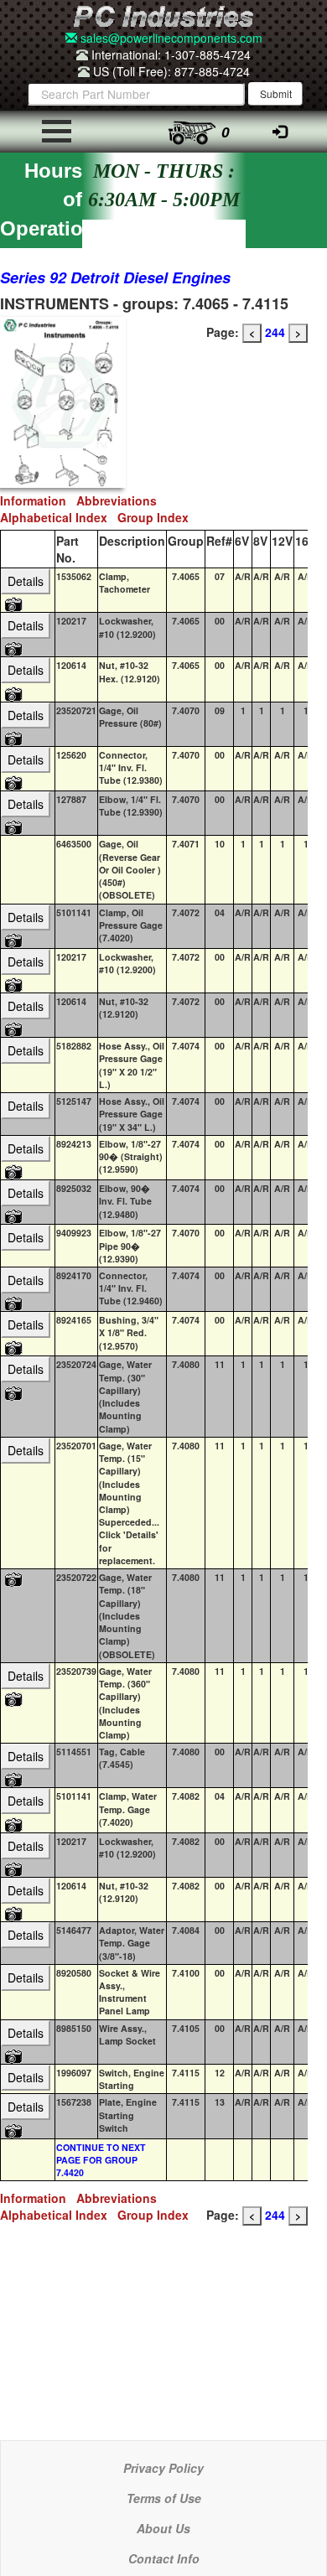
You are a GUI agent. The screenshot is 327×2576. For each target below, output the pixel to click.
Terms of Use (164, 2498)
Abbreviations (120, 500)
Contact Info (164, 2558)
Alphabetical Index (59, 517)
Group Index (156, 517)
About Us (163, 2528)
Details (26, 581)
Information (38, 500)
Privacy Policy (163, 2468)
